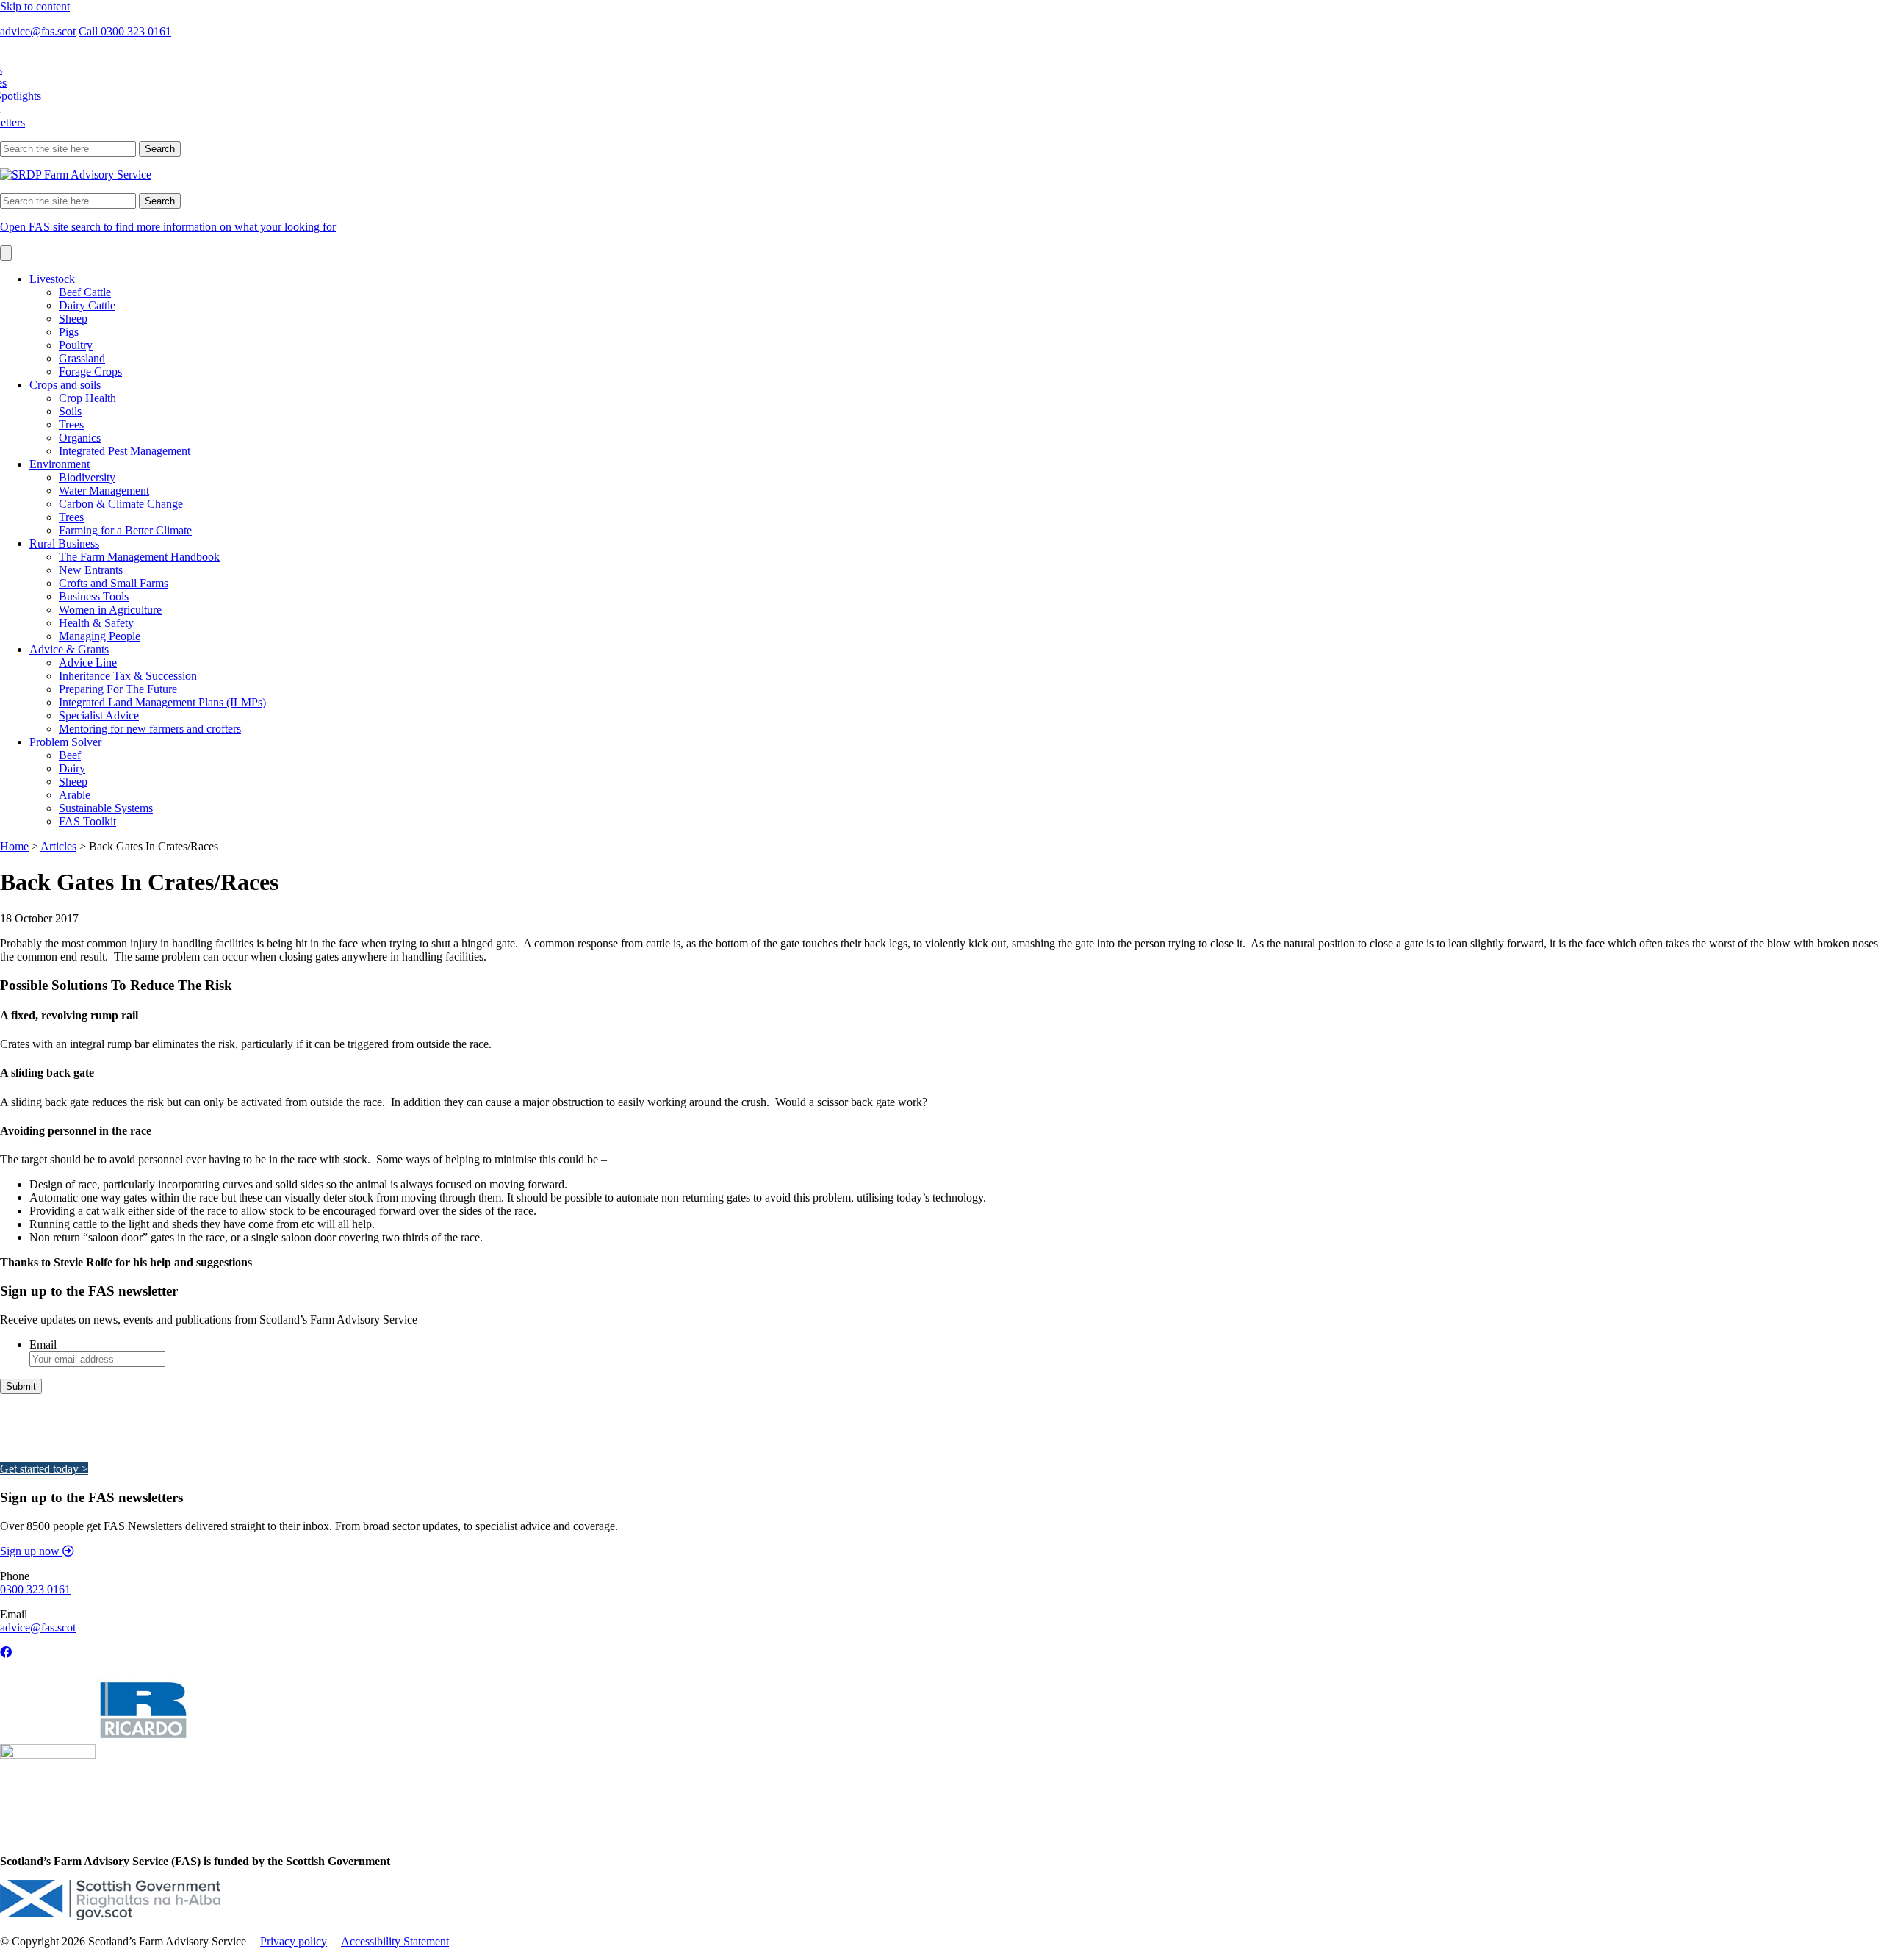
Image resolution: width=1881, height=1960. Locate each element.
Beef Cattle (85, 292)
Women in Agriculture (110, 610)
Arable (75, 795)
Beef (70, 755)
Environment (60, 464)
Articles (58, 846)
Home (14, 846)
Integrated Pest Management (125, 451)
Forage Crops (90, 371)
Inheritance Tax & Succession (128, 676)
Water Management (104, 491)
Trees (71, 424)
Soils (70, 411)
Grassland (82, 358)
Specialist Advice (99, 715)
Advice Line (88, 663)
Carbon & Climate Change (121, 504)
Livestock (52, 279)
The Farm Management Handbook (139, 557)
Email (43, 1345)
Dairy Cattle (87, 305)
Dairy (72, 768)
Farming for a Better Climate (125, 530)
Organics (80, 438)
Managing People (100, 636)
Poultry (76, 345)
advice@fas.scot (38, 31)
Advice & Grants (69, 649)
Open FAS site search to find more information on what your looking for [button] (168, 227)
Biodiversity (87, 477)
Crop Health (87, 398)
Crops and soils (65, 385)
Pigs (69, 332)
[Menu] (6, 253)
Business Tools (94, 596)
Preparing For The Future (118, 689)
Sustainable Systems (106, 808)
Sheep (73, 319)
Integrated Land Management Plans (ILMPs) (162, 702)
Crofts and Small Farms (114, 583)
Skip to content (35, 6)
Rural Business (64, 543)
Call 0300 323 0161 (125, 31)
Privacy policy (294, 1941)
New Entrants (91, 570)
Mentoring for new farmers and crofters (150, 729)
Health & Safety (96, 623)
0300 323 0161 (35, 1589)
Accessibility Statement (395, 1941)
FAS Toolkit (87, 821)
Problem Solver (65, 742)
